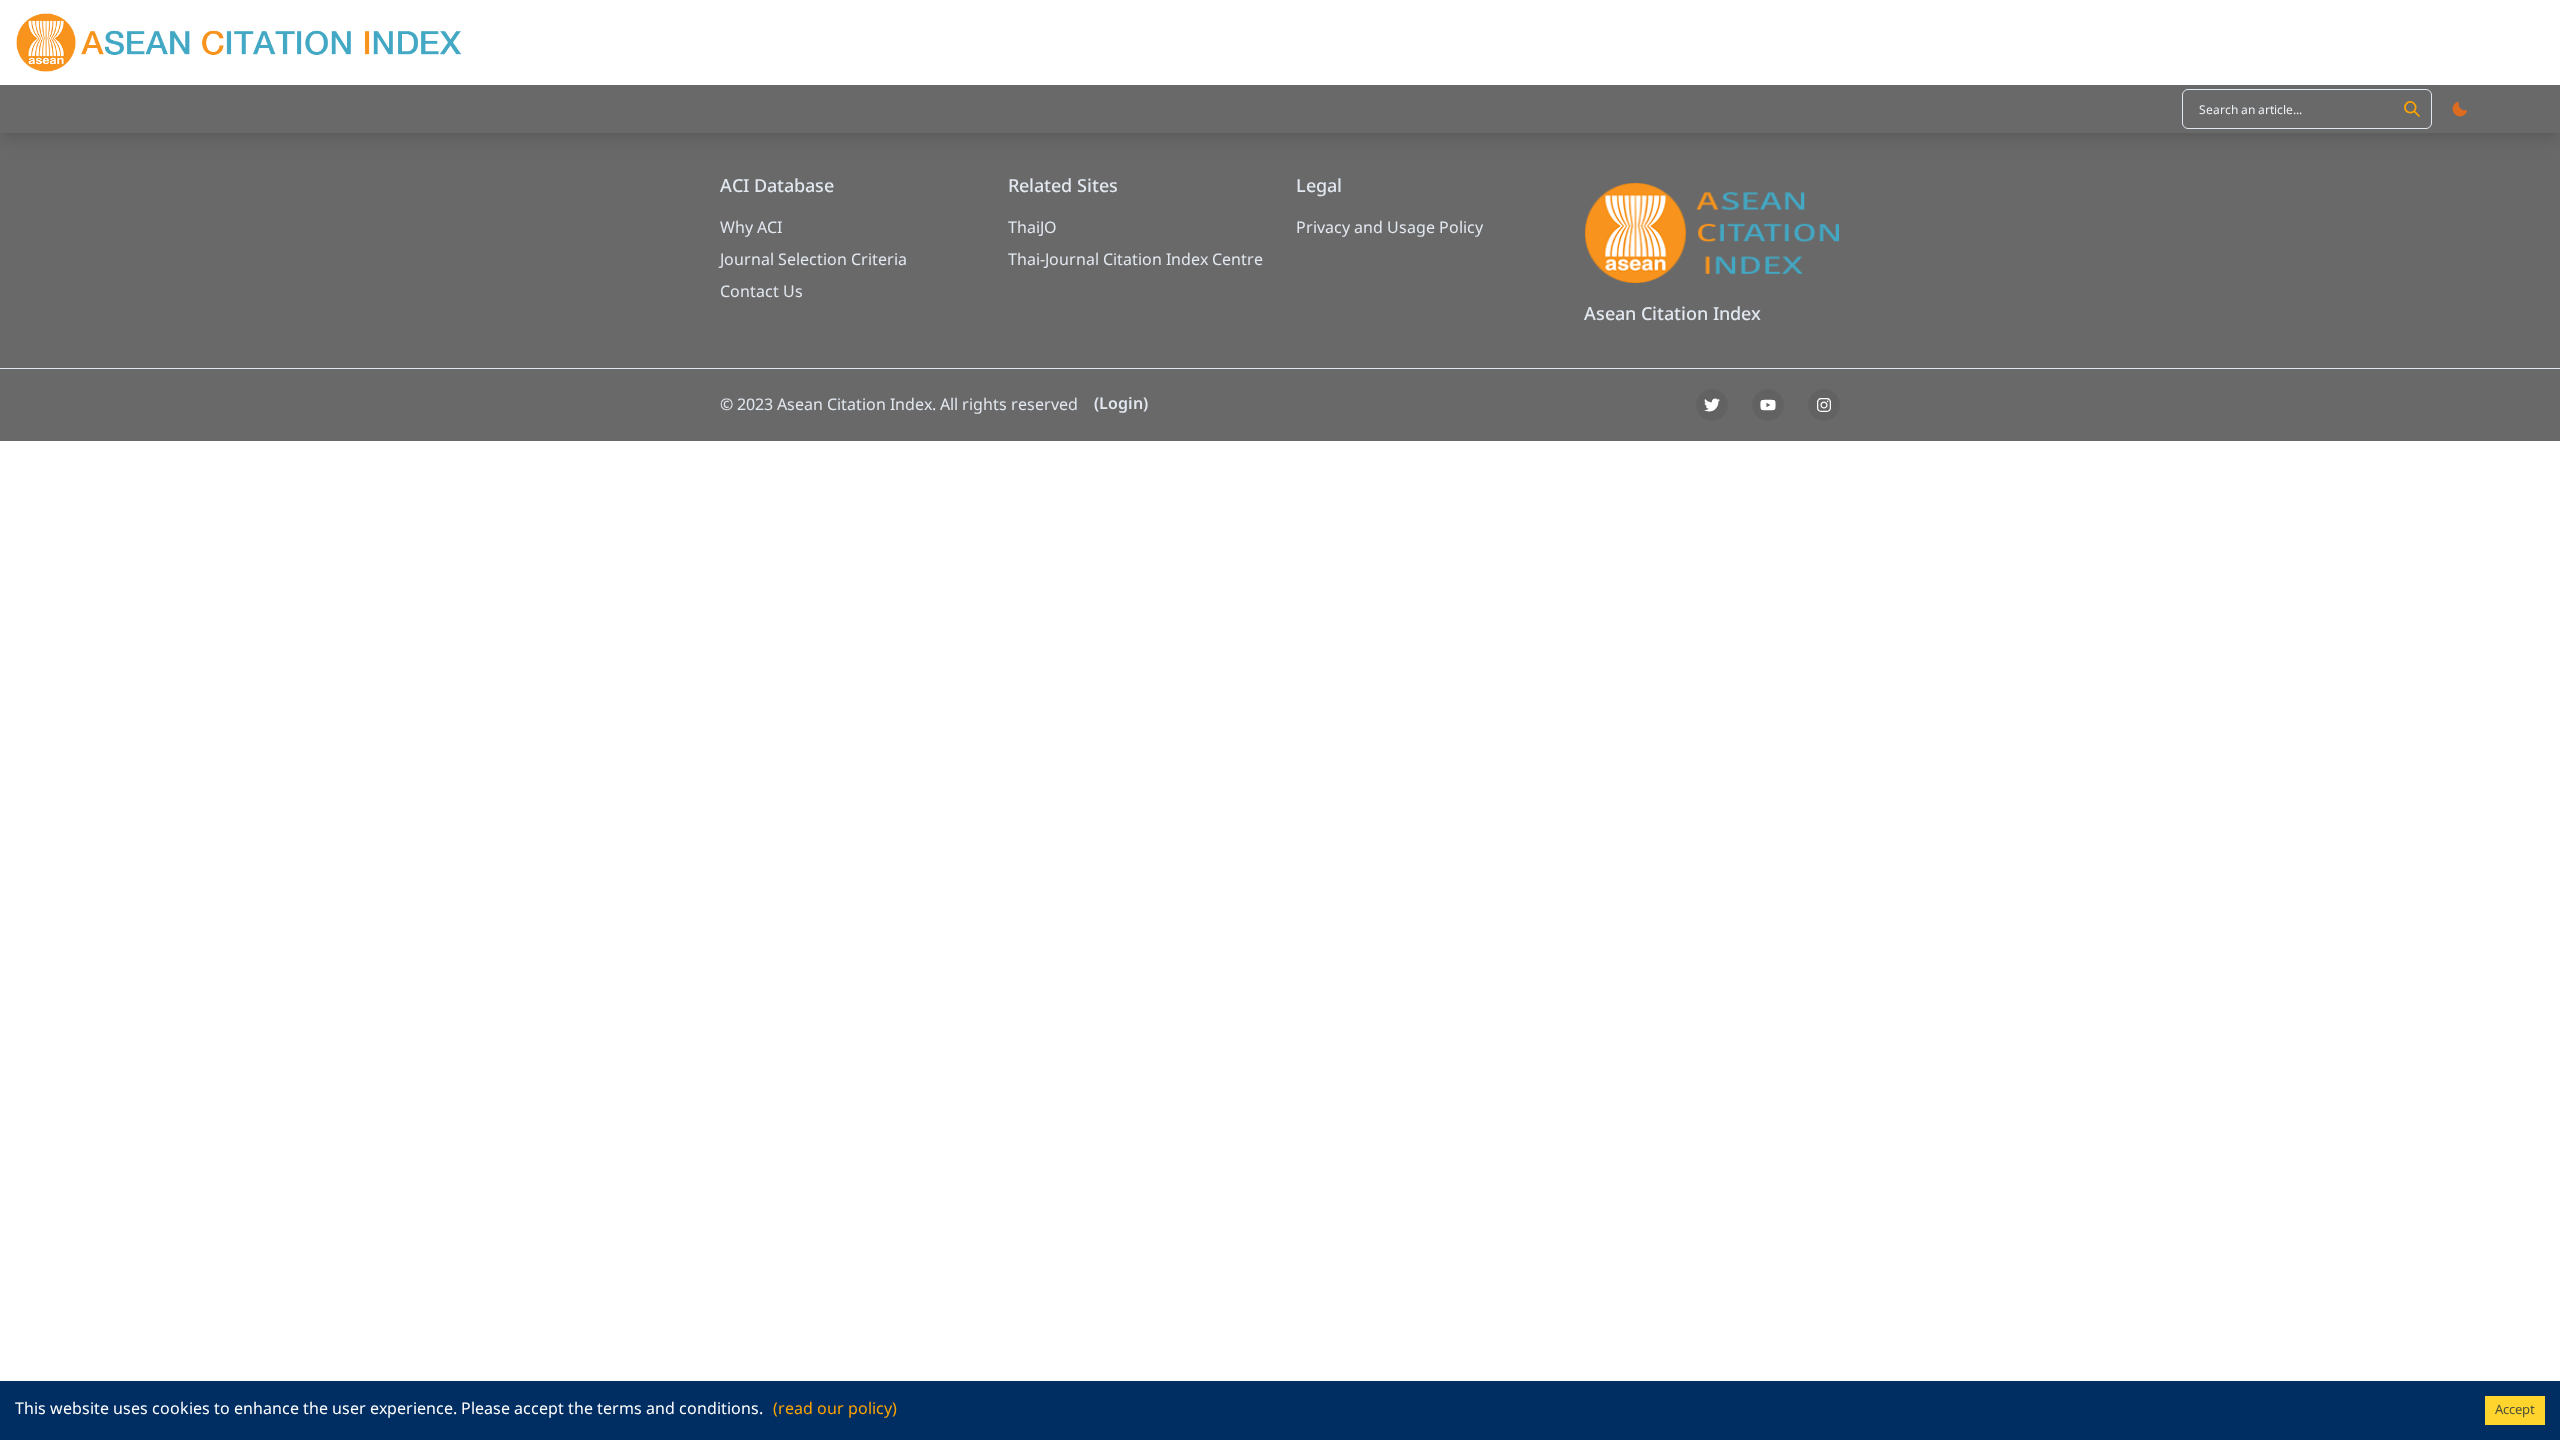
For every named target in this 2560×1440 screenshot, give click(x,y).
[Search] (2412, 109)
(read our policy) (835, 1409)
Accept (2515, 1410)
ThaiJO (1032, 228)
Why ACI (751, 228)
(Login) (1121, 404)
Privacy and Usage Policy (1389, 228)
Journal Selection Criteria (813, 260)
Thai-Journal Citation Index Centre (1135, 260)
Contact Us (761, 292)
